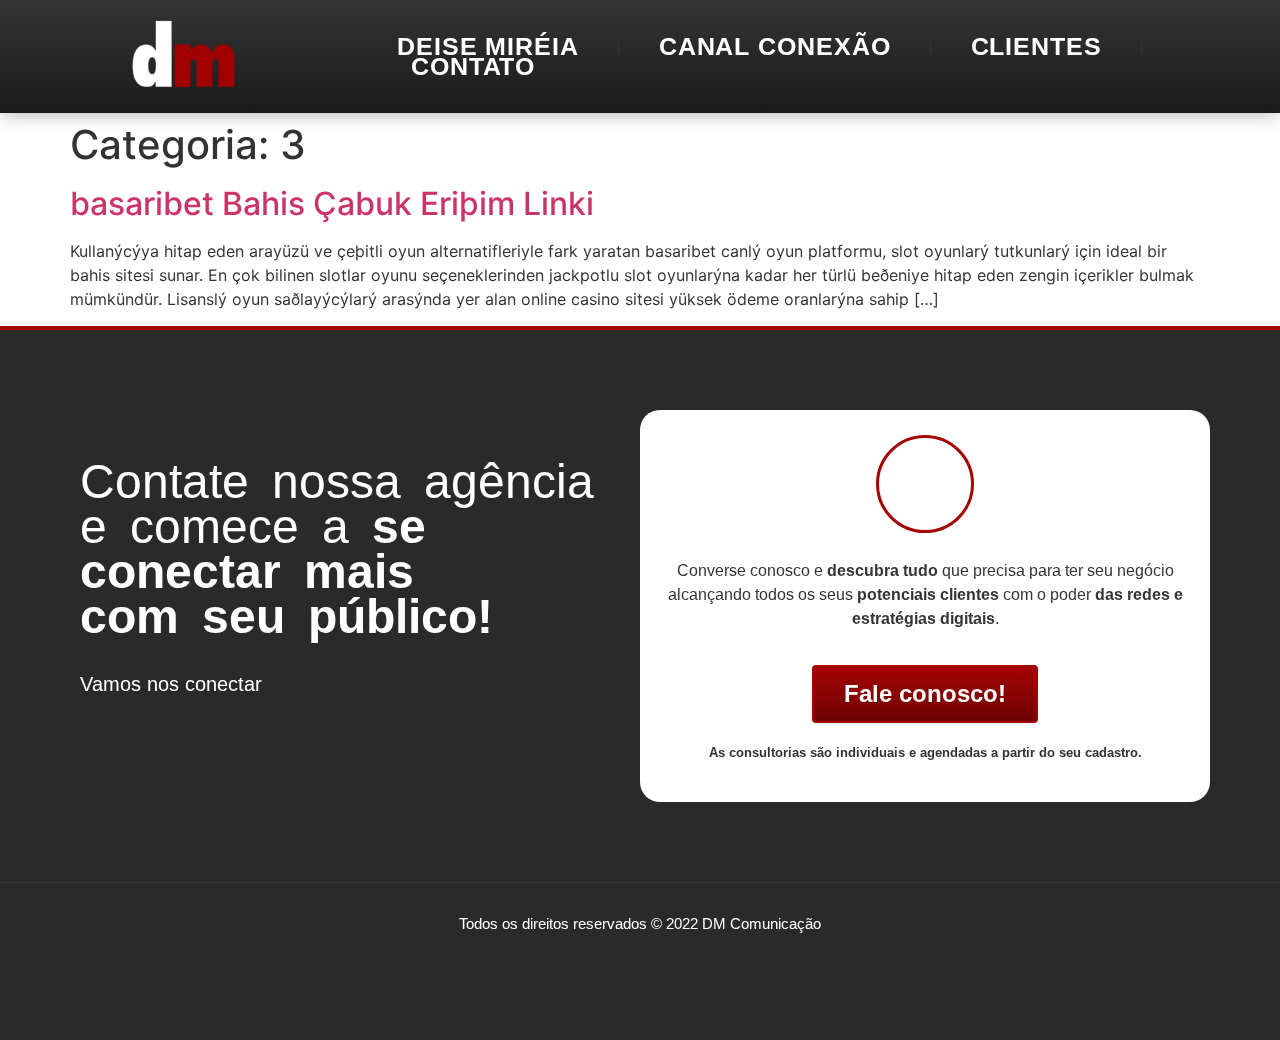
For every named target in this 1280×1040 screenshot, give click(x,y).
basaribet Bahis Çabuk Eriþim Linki (332, 203)
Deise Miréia (488, 46)
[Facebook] (105, 721)
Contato (473, 66)
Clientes (1036, 46)
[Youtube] (225, 721)
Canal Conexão (775, 46)
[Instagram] (165, 721)
